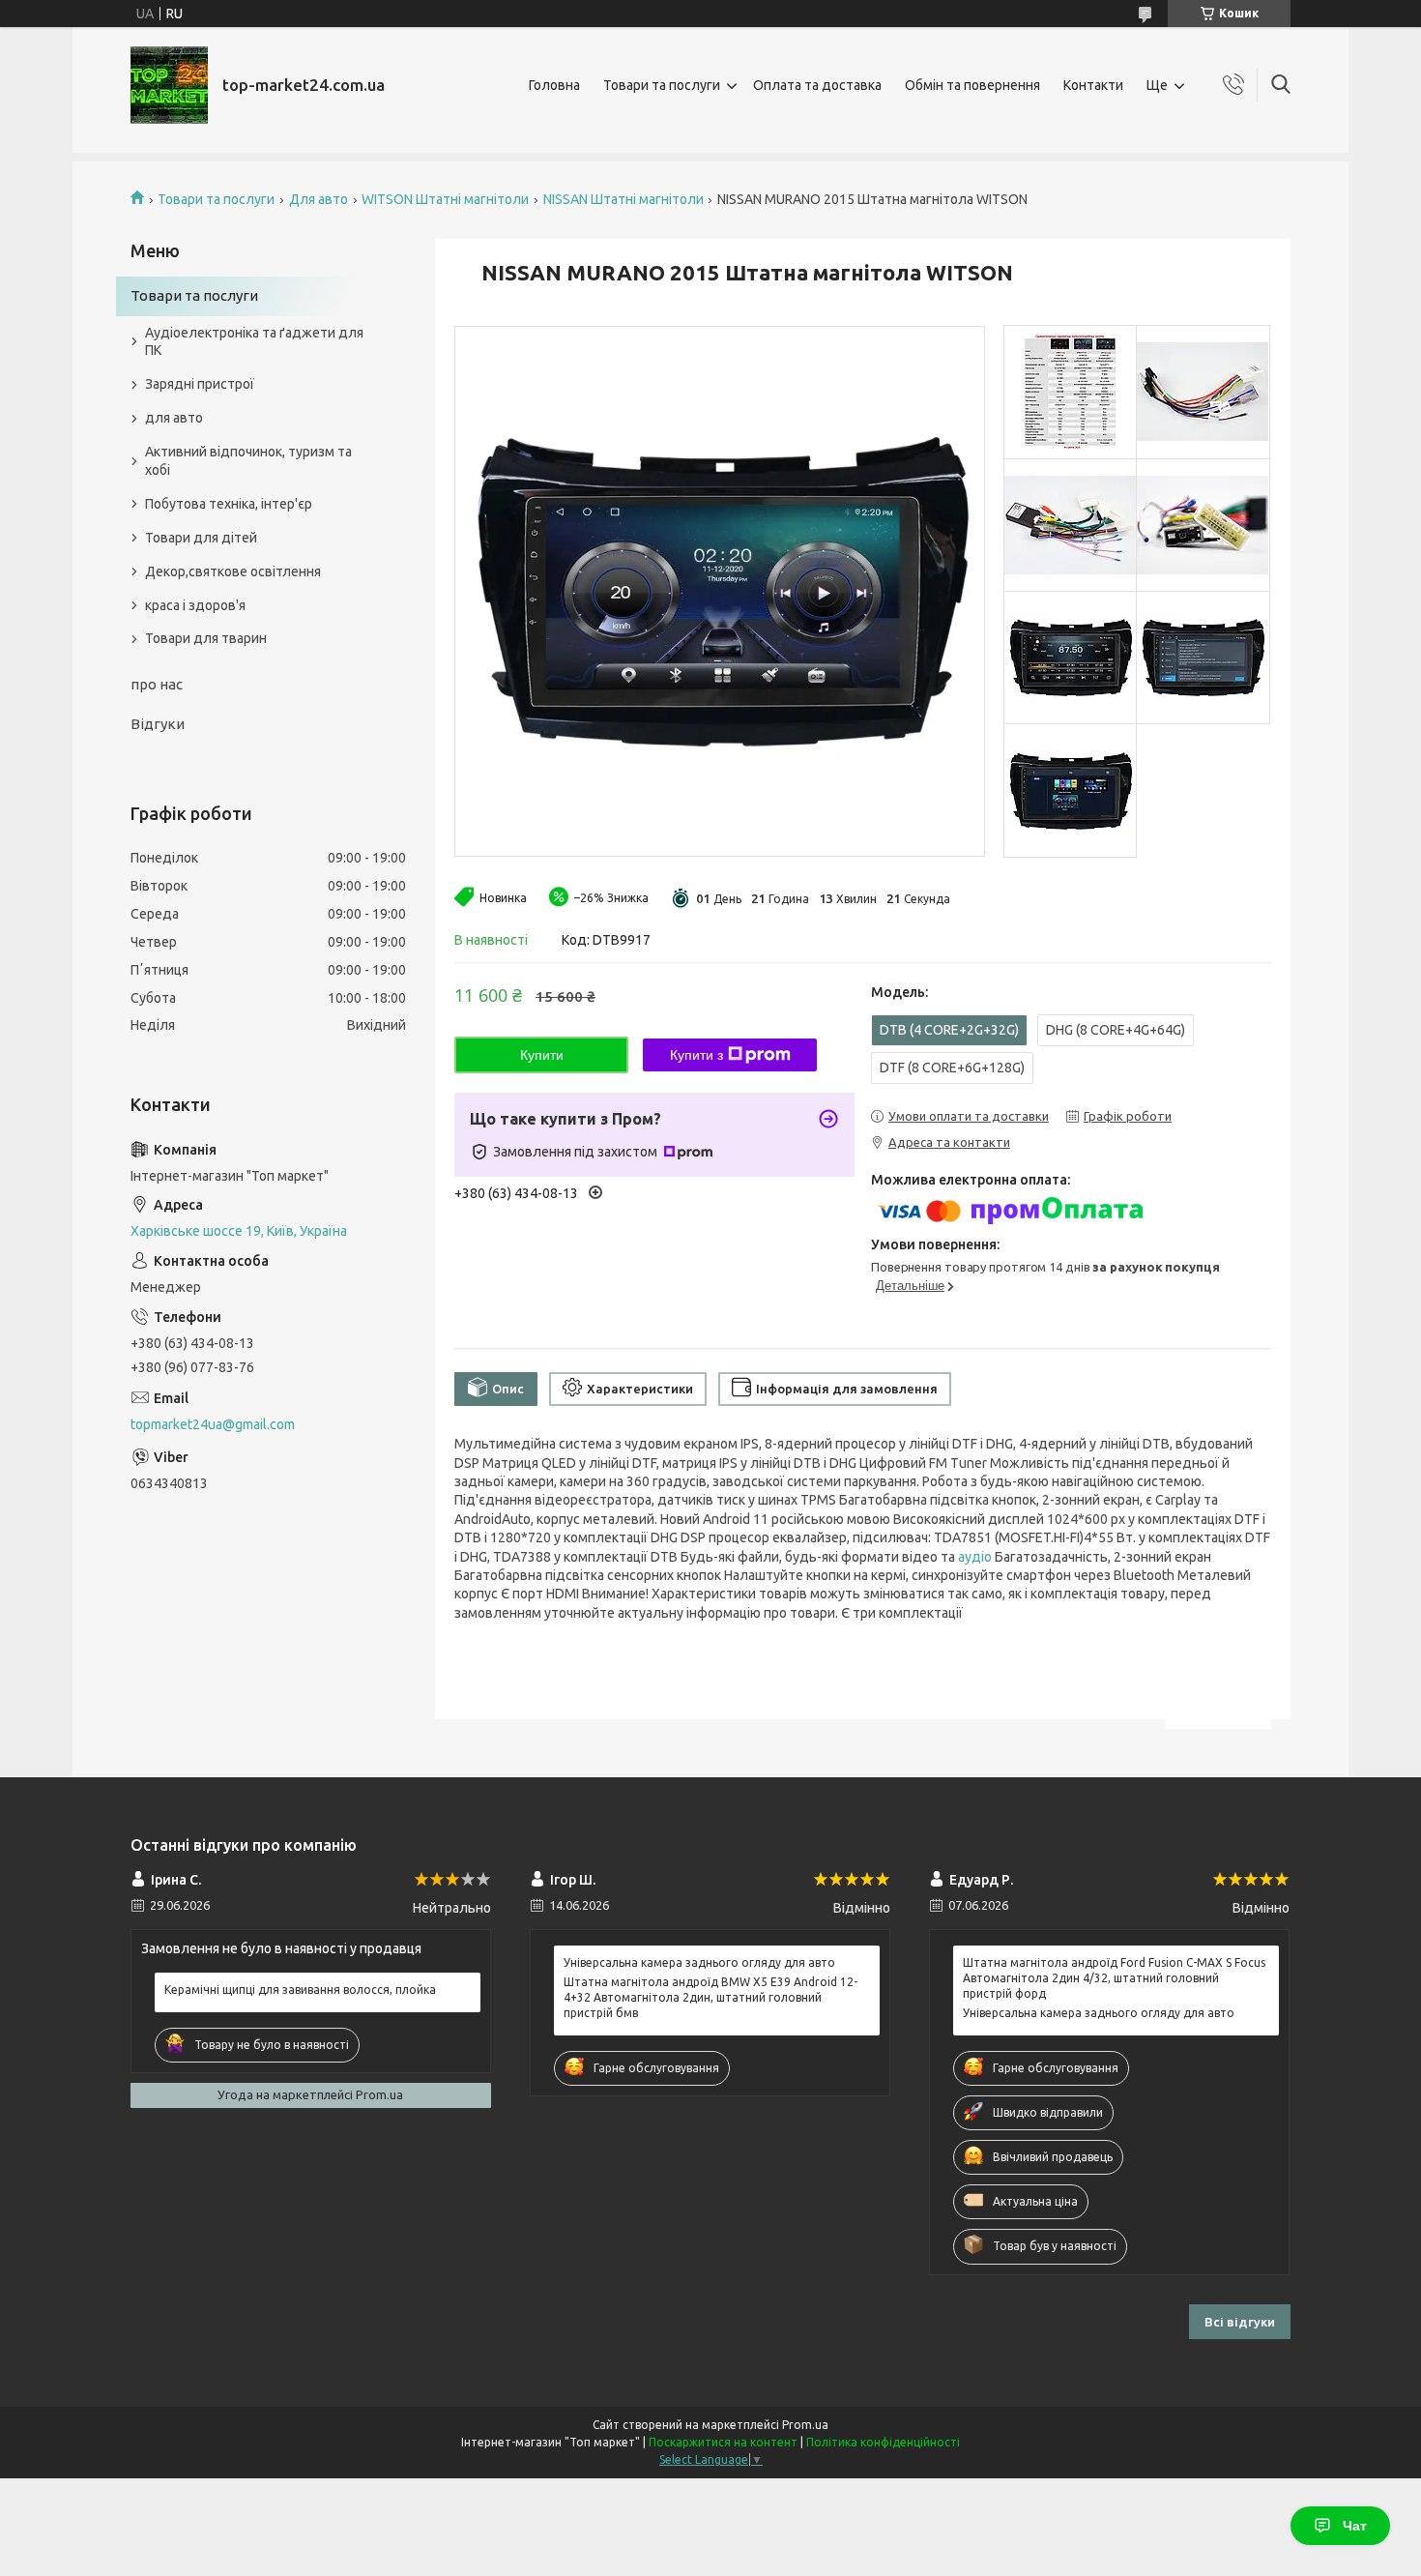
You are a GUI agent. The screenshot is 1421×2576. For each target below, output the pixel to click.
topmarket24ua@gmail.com (213, 1424)
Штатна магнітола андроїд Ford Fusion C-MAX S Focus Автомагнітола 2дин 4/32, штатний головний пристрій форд (1114, 1978)
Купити (542, 1055)
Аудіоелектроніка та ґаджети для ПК (254, 342)
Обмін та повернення (972, 85)
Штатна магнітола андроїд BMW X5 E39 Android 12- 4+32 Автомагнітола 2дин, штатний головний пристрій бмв (710, 1997)
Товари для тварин (206, 638)
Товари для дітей (201, 538)
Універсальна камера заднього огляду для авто (699, 1962)
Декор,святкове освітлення (233, 571)
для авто (174, 418)
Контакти (1093, 85)
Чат (1355, 2526)
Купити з (696, 1055)
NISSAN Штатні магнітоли (623, 199)
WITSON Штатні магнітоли (445, 199)
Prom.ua (805, 2425)
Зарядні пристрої (200, 384)
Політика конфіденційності (883, 2442)
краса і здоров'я (195, 605)
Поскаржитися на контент (723, 2442)
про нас (157, 684)
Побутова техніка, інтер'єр (229, 504)
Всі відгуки (1240, 2322)
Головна (554, 85)
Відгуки (158, 724)
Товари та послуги (662, 85)
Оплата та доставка (817, 85)
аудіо (975, 1557)
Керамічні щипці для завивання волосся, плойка (300, 1990)
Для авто (319, 199)
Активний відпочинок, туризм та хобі (248, 461)
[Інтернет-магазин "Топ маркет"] (169, 85)
